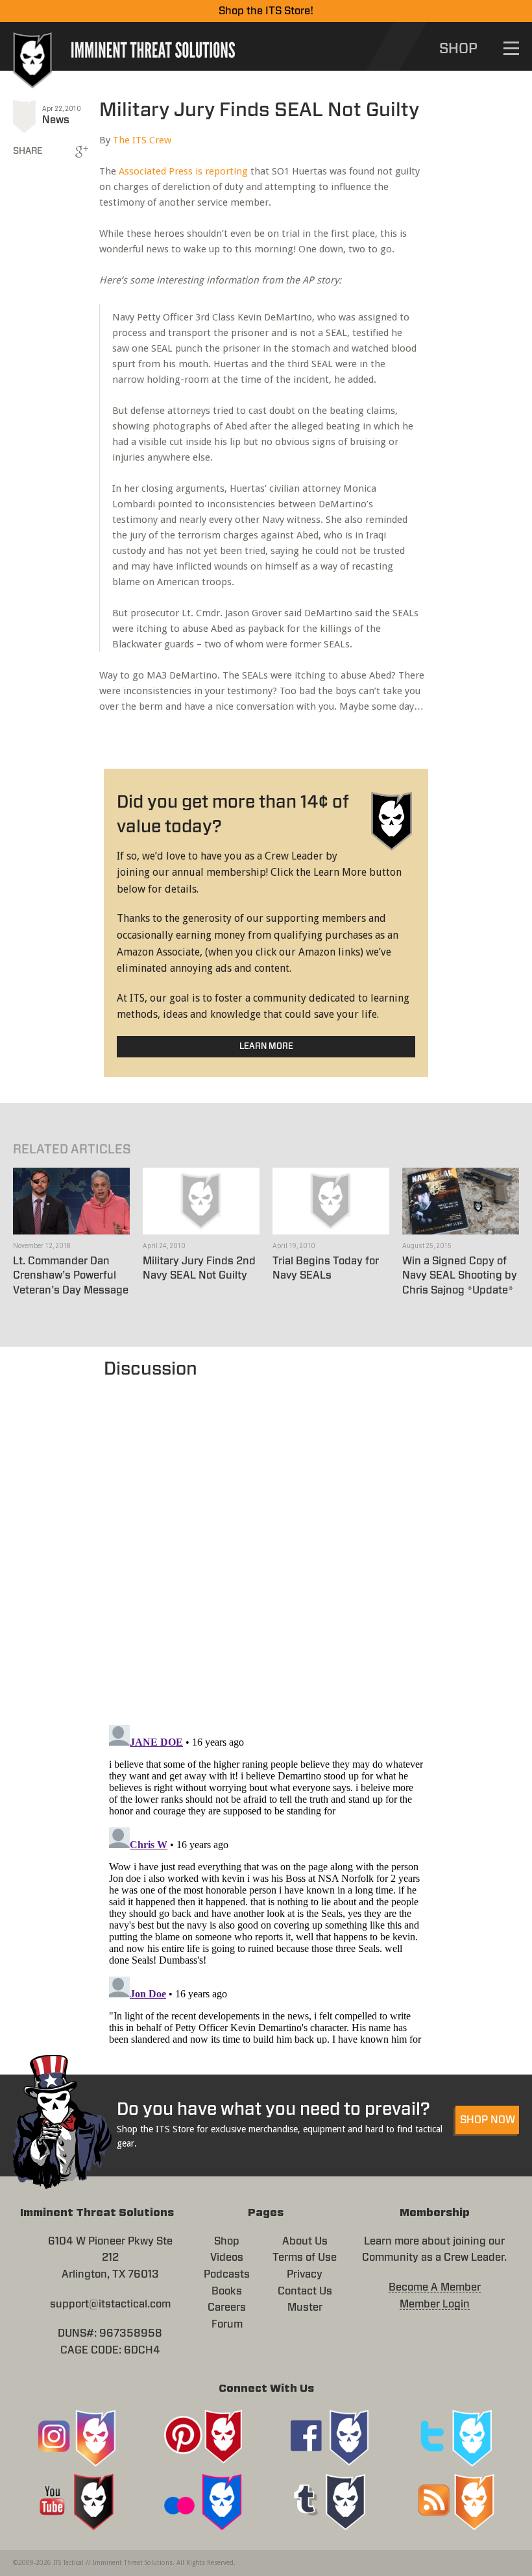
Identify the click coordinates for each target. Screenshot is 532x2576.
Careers (227, 2307)
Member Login (435, 2304)
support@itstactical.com (110, 2304)
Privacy (305, 2274)
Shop (227, 2241)
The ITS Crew (142, 140)
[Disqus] (266, 1545)
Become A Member (435, 2287)
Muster (305, 2307)
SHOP (458, 49)
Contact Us (305, 2291)
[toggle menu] (511, 48)
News (56, 120)
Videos (227, 2257)
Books (227, 2291)
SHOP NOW (488, 2120)
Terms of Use (305, 2257)
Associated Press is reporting (183, 171)
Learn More (266, 1047)
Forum (227, 2324)
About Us (305, 2241)
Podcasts (227, 2274)
